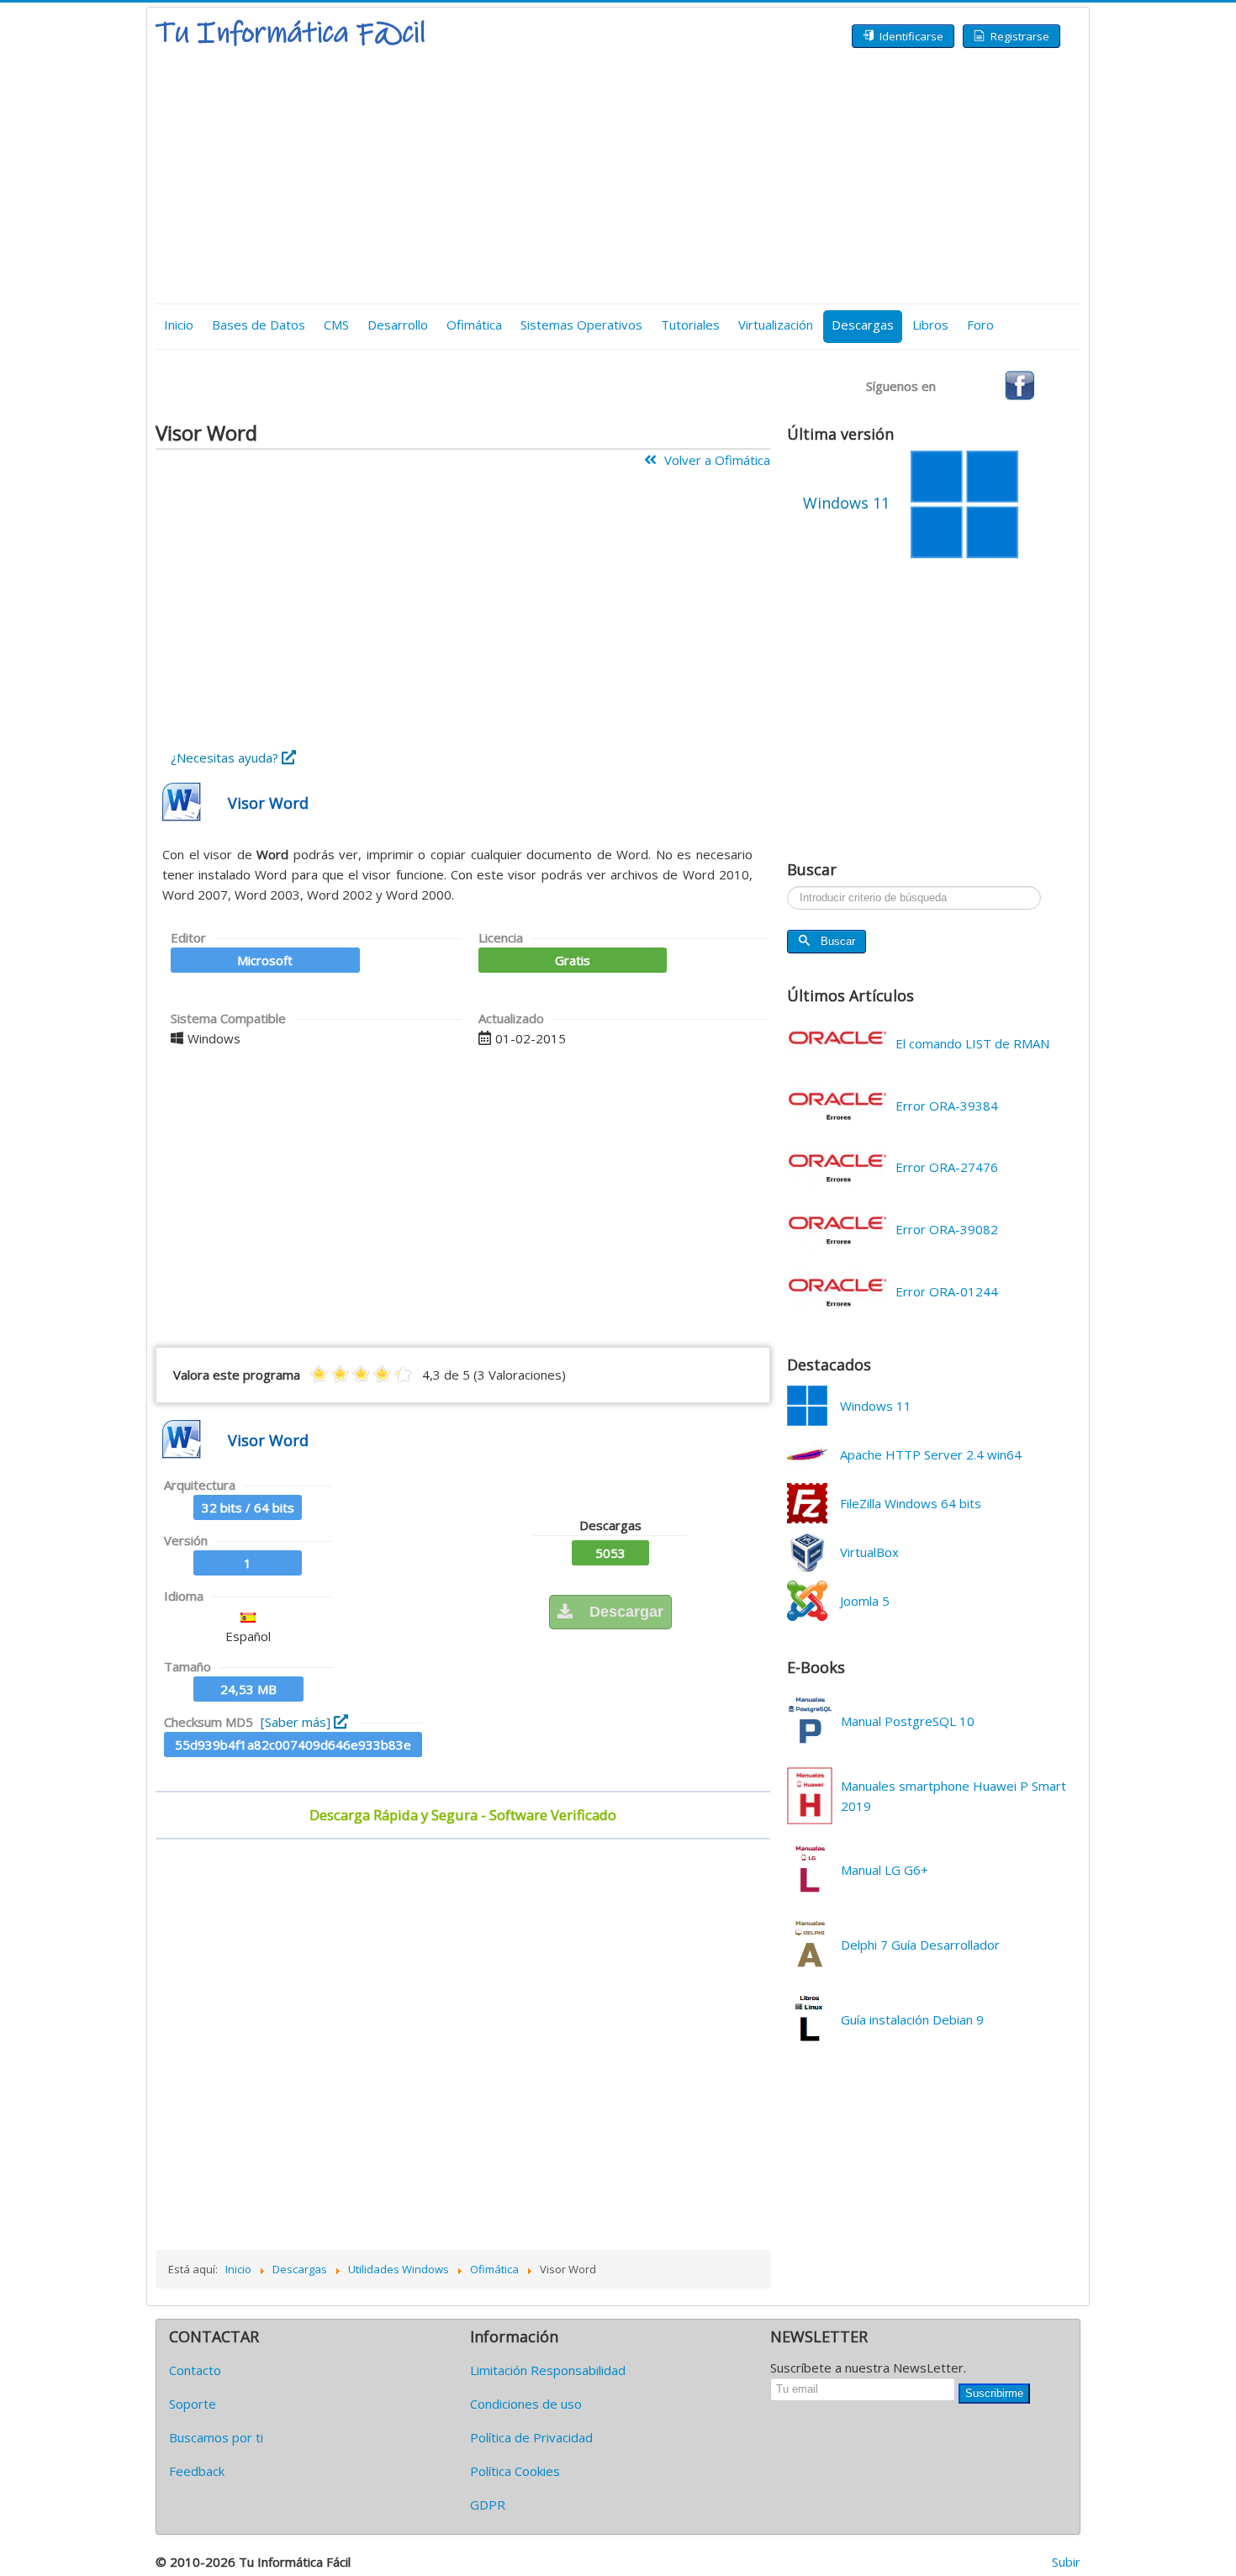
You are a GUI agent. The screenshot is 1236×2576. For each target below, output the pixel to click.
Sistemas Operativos (581, 325)
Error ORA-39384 (947, 1106)
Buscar (838, 941)
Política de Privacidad (531, 2437)
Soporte (193, 2404)
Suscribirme (994, 2393)
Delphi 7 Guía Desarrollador (920, 1945)
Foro (980, 325)
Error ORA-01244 (947, 1291)
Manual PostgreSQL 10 (908, 1721)
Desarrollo (398, 325)
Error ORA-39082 (947, 1229)
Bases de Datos (259, 325)
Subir (1066, 2562)
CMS (336, 325)
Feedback (197, 2471)
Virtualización (776, 325)
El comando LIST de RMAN (972, 1043)
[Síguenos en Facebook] (1019, 384)
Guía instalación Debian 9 (912, 2019)
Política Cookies (515, 2471)
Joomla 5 (865, 1601)
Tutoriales (690, 325)
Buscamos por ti (216, 2437)
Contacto (195, 2370)
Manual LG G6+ (885, 1870)
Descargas (863, 325)
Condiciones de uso (526, 2404)
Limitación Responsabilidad (548, 2370)
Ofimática (474, 325)
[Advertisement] (618, 177)
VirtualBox (869, 1552)
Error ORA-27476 (947, 1167)
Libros (930, 325)
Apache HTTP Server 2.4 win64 (931, 1454)
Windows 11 (876, 1406)
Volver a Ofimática (716, 460)
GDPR (488, 2505)
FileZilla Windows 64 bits (911, 1503)
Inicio (179, 325)
